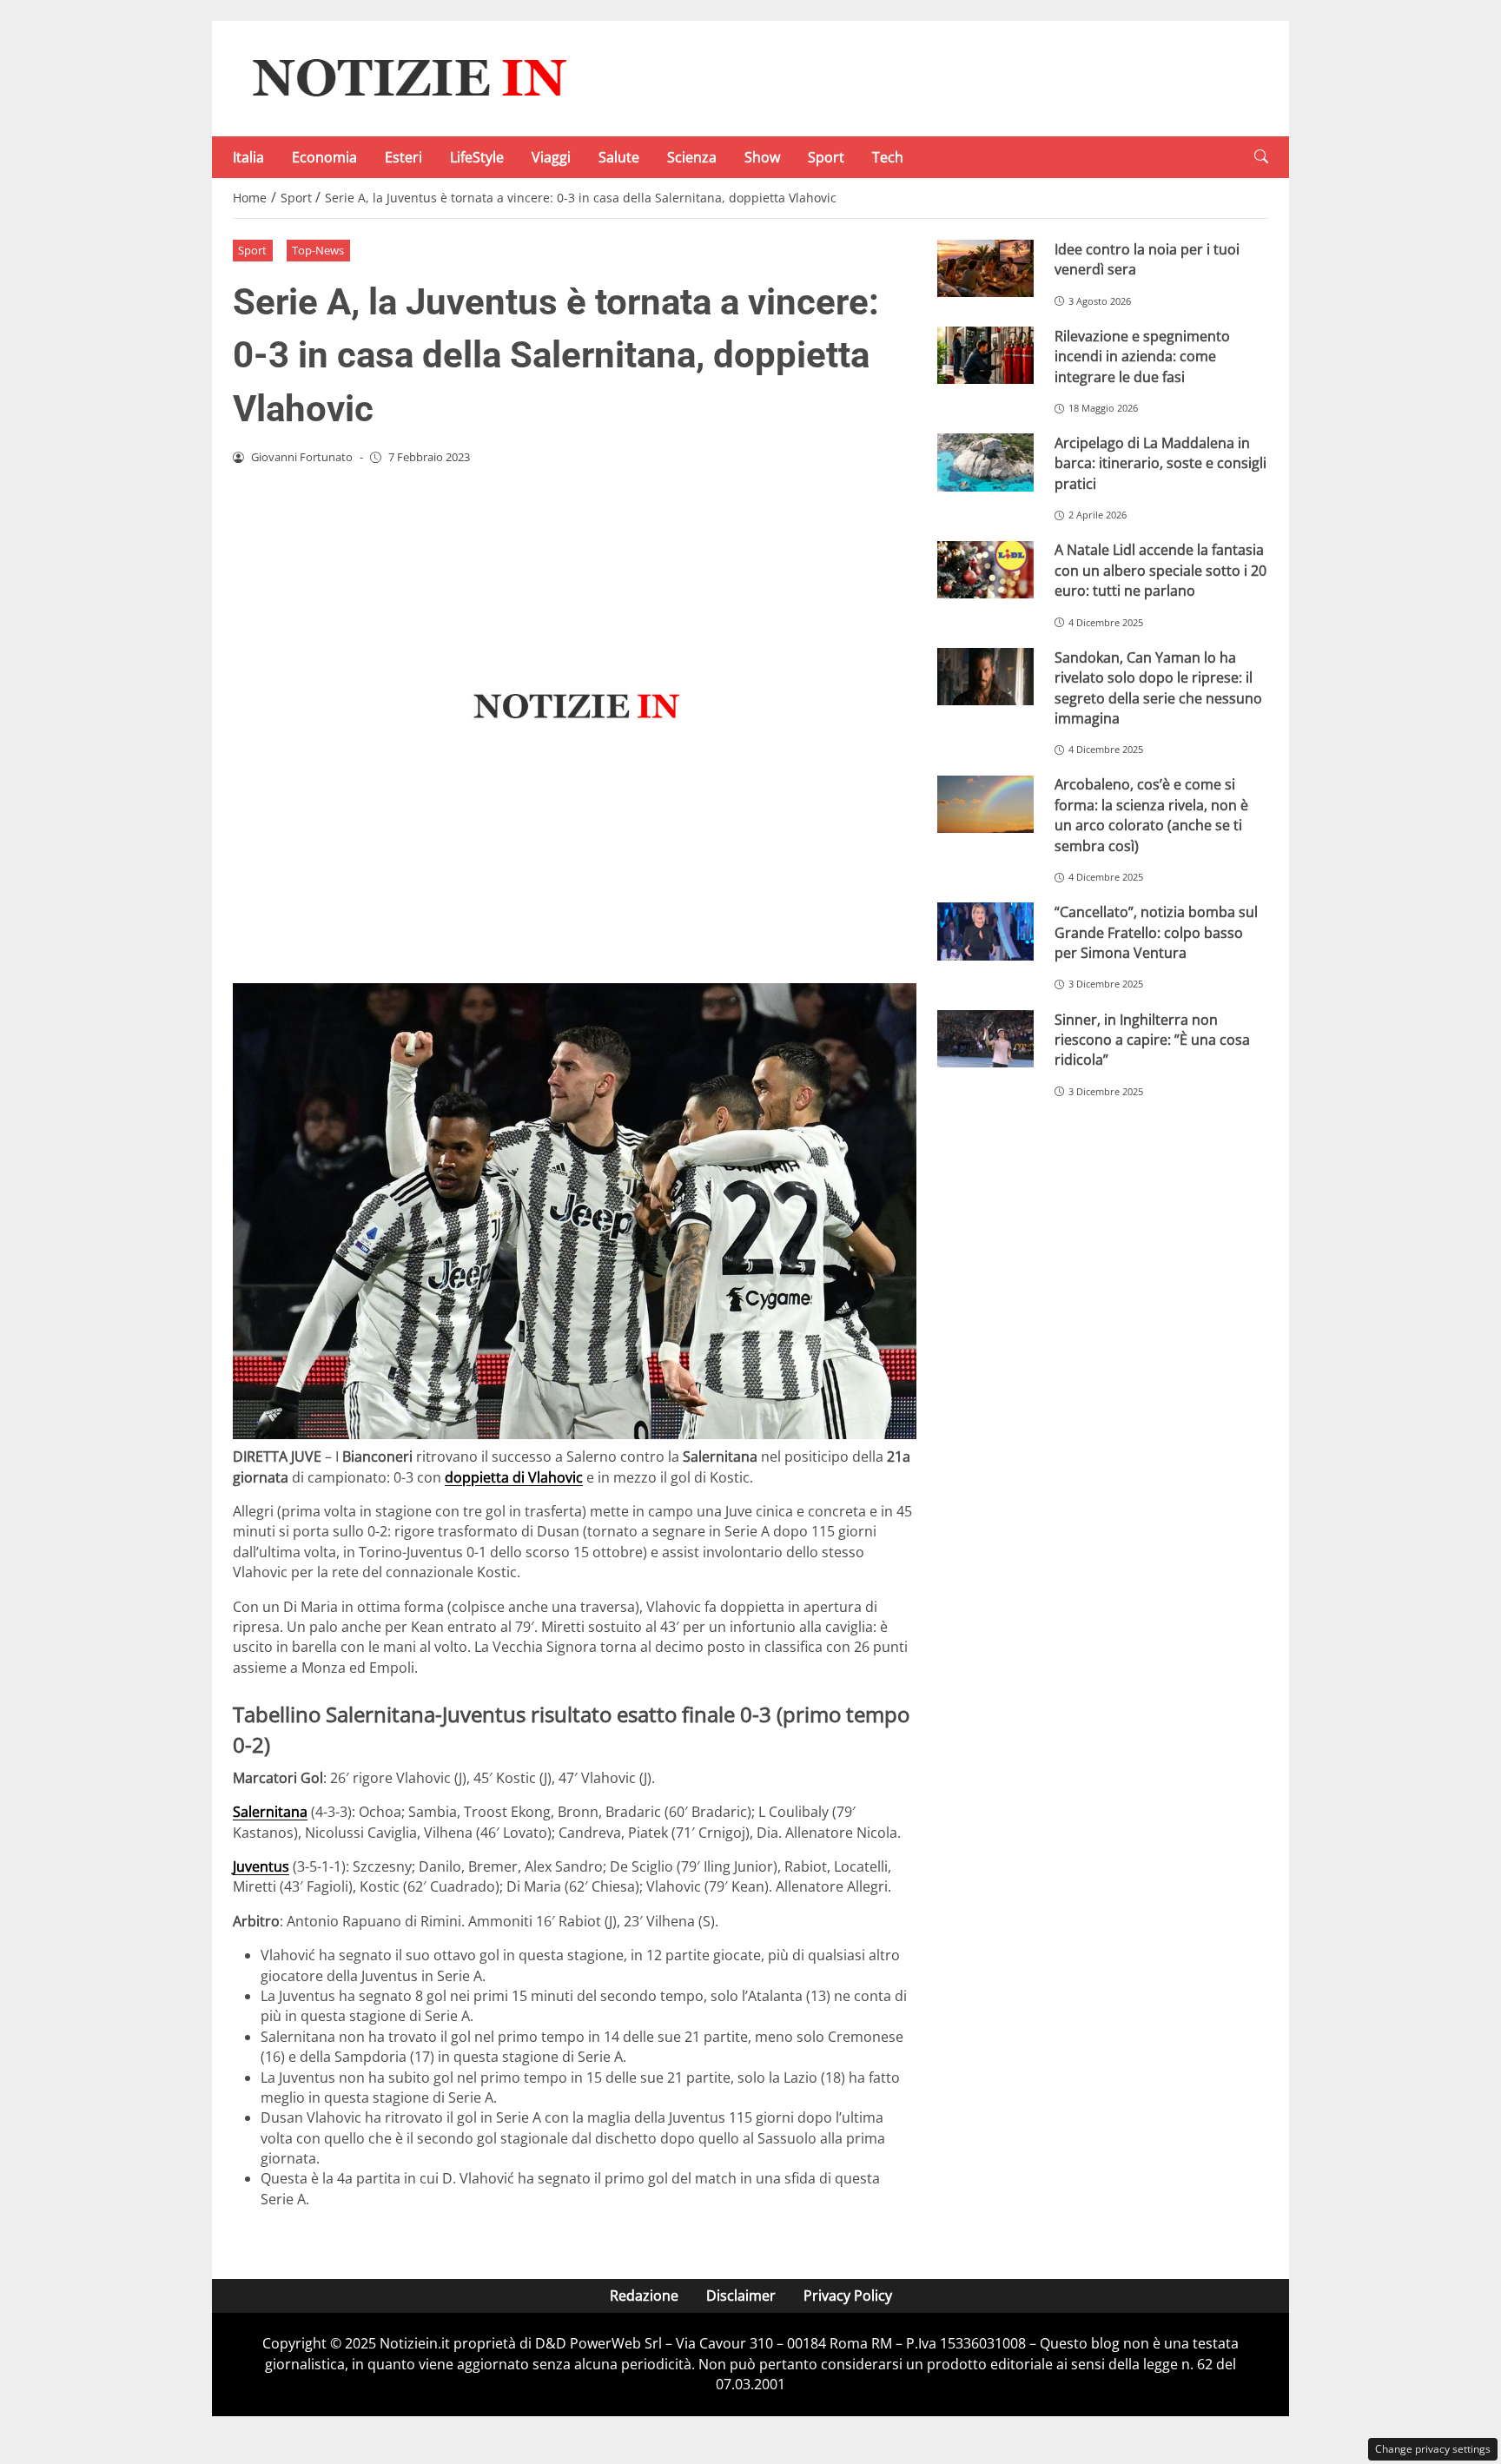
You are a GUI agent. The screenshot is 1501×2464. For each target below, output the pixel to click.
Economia (324, 157)
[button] (1261, 157)
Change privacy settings (1433, 2449)
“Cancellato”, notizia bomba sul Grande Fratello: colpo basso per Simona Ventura (1156, 932)
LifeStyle (477, 157)
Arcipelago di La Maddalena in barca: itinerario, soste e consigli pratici (1160, 463)
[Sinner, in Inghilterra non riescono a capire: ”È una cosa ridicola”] (985, 1039)
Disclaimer (741, 2296)
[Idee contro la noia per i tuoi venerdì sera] (985, 269)
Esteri (403, 157)
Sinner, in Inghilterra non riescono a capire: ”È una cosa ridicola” (1152, 1040)
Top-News (318, 250)
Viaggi (551, 157)
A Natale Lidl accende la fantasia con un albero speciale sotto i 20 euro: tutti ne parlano (1160, 570)
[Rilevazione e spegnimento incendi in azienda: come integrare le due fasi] (985, 356)
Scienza (692, 157)
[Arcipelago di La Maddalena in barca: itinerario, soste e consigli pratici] (985, 462)
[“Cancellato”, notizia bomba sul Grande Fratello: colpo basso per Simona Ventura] (985, 931)
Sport (826, 157)
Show (762, 157)
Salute (619, 157)
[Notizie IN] (407, 77)
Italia (248, 157)
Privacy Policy (848, 2296)
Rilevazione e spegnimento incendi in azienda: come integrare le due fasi (1142, 357)
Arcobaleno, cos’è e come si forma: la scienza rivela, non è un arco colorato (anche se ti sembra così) (1151, 815)
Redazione (644, 2296)
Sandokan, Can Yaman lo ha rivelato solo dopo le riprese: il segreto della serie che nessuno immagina (1158, 688)
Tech (888, 157)
